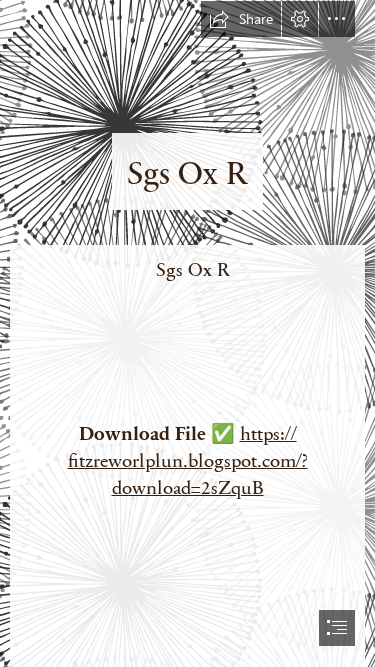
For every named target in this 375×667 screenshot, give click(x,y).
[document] (187, 333)
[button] (241, 19)
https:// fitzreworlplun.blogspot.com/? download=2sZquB (188, 459)
